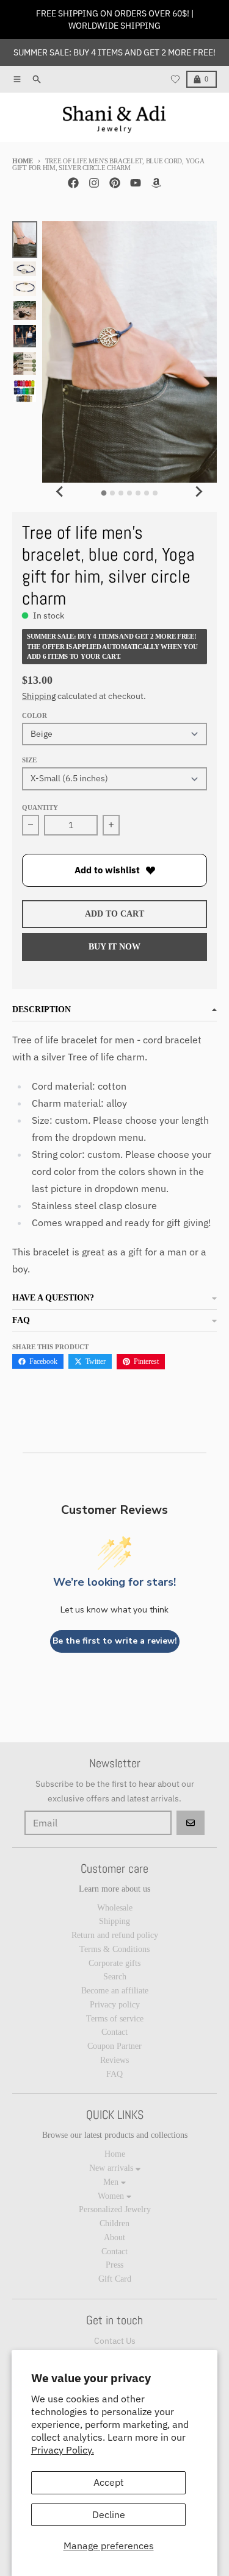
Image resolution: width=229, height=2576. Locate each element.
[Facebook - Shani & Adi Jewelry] (73, 183)
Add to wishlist (107, 870)
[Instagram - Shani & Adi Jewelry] (94, 183)
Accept (109, 2482)
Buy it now (114, 947)
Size (29, 760)
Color (35, 715)
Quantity (40, 807)
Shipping (39, 696)
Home (23, 161)
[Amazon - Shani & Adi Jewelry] (156, 183)
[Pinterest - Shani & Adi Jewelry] (115, 183)
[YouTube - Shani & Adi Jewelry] (136, 183)
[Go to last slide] (60, 491)
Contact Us (115, 2341)
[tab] (104, 493)
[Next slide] (198, 491)
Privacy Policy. (63, 2450)
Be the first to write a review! (115, 1641)
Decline (109, 2514)
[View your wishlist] (175, 79)
